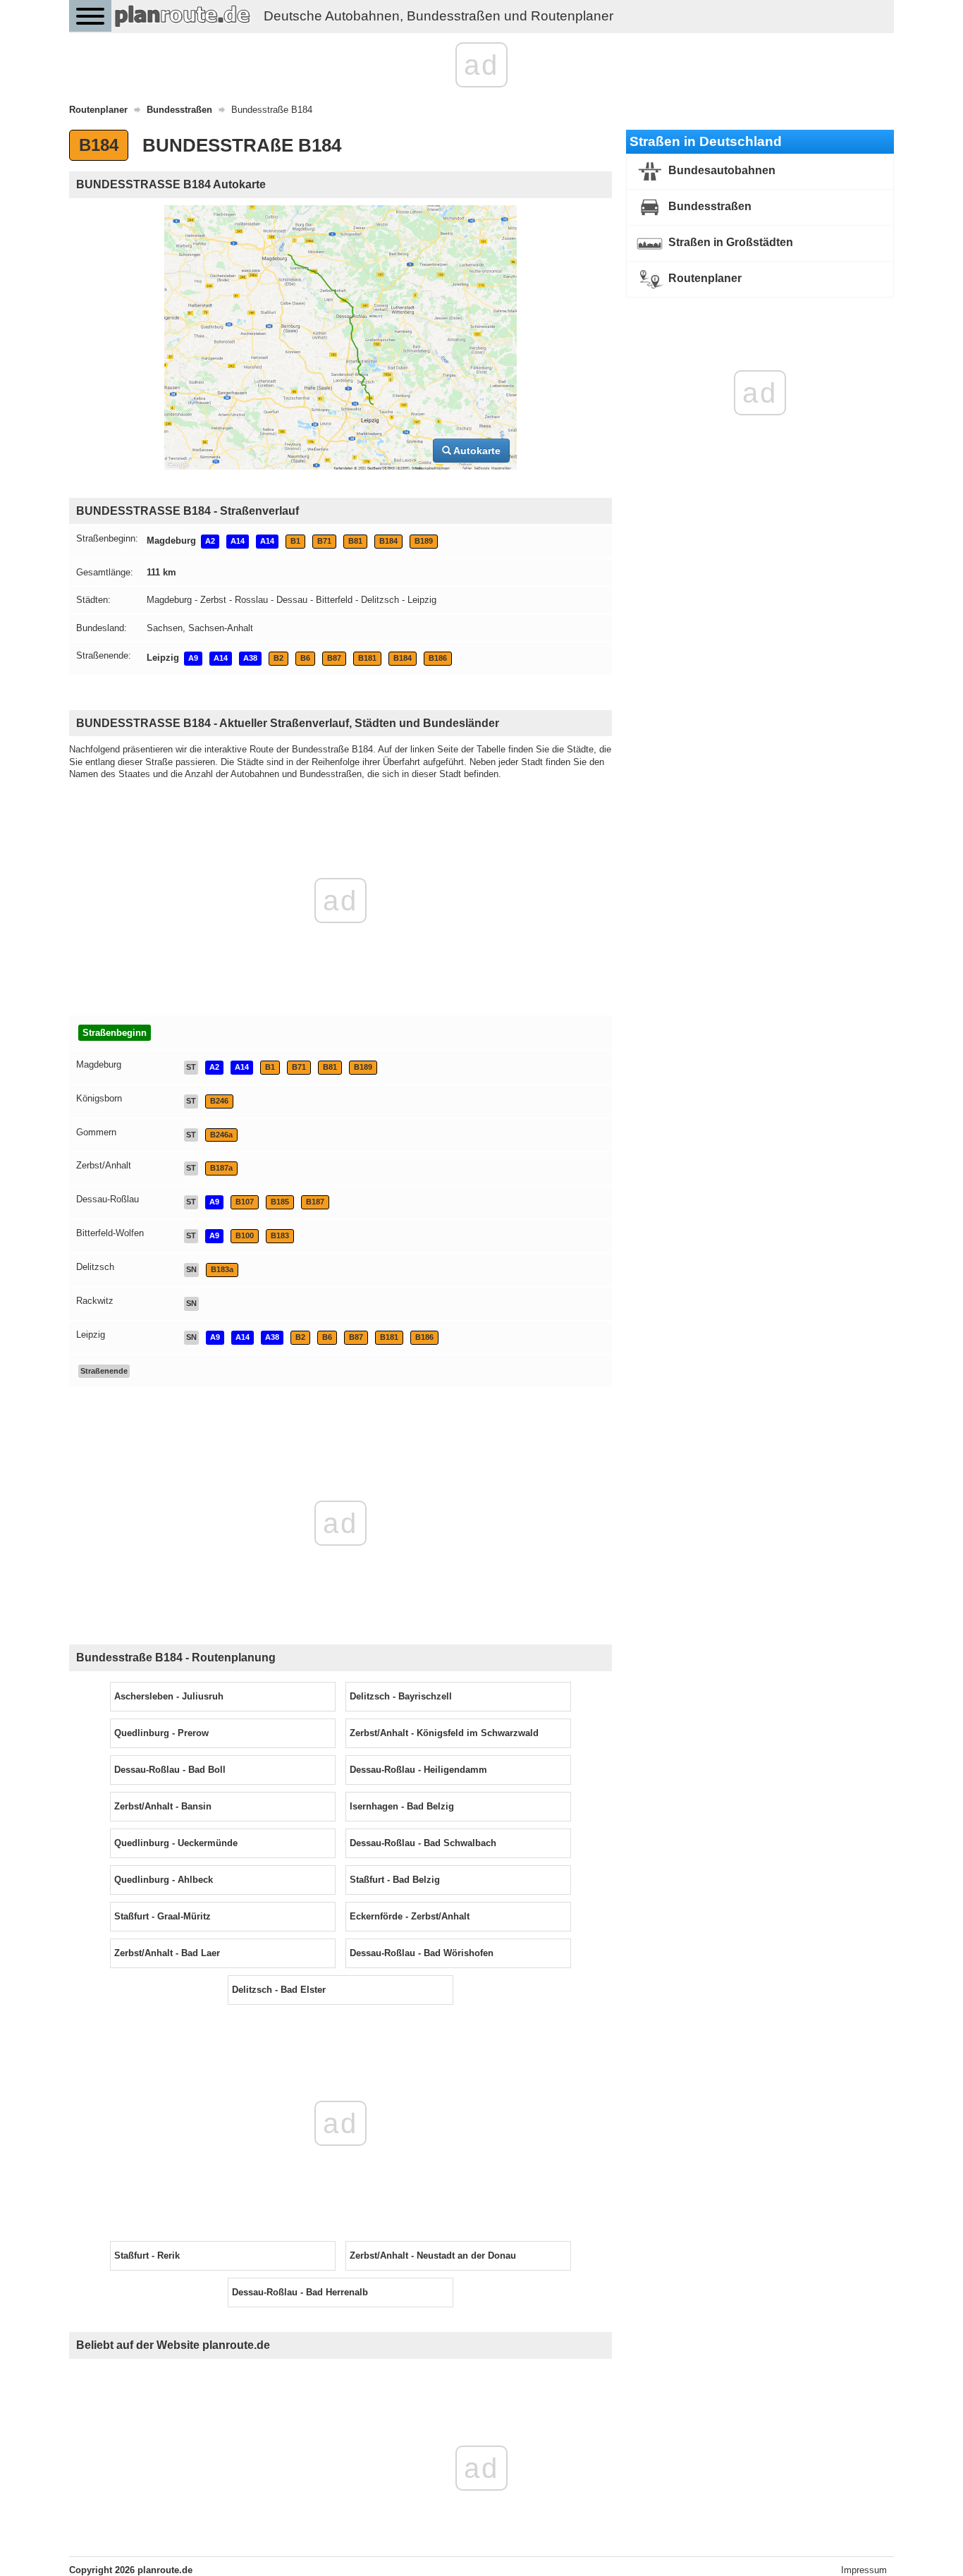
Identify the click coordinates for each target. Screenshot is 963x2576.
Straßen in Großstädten (729, 242)
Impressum (864, 2570)
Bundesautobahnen (720, 170)
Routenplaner (704, 278)
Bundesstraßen (709, 206)
